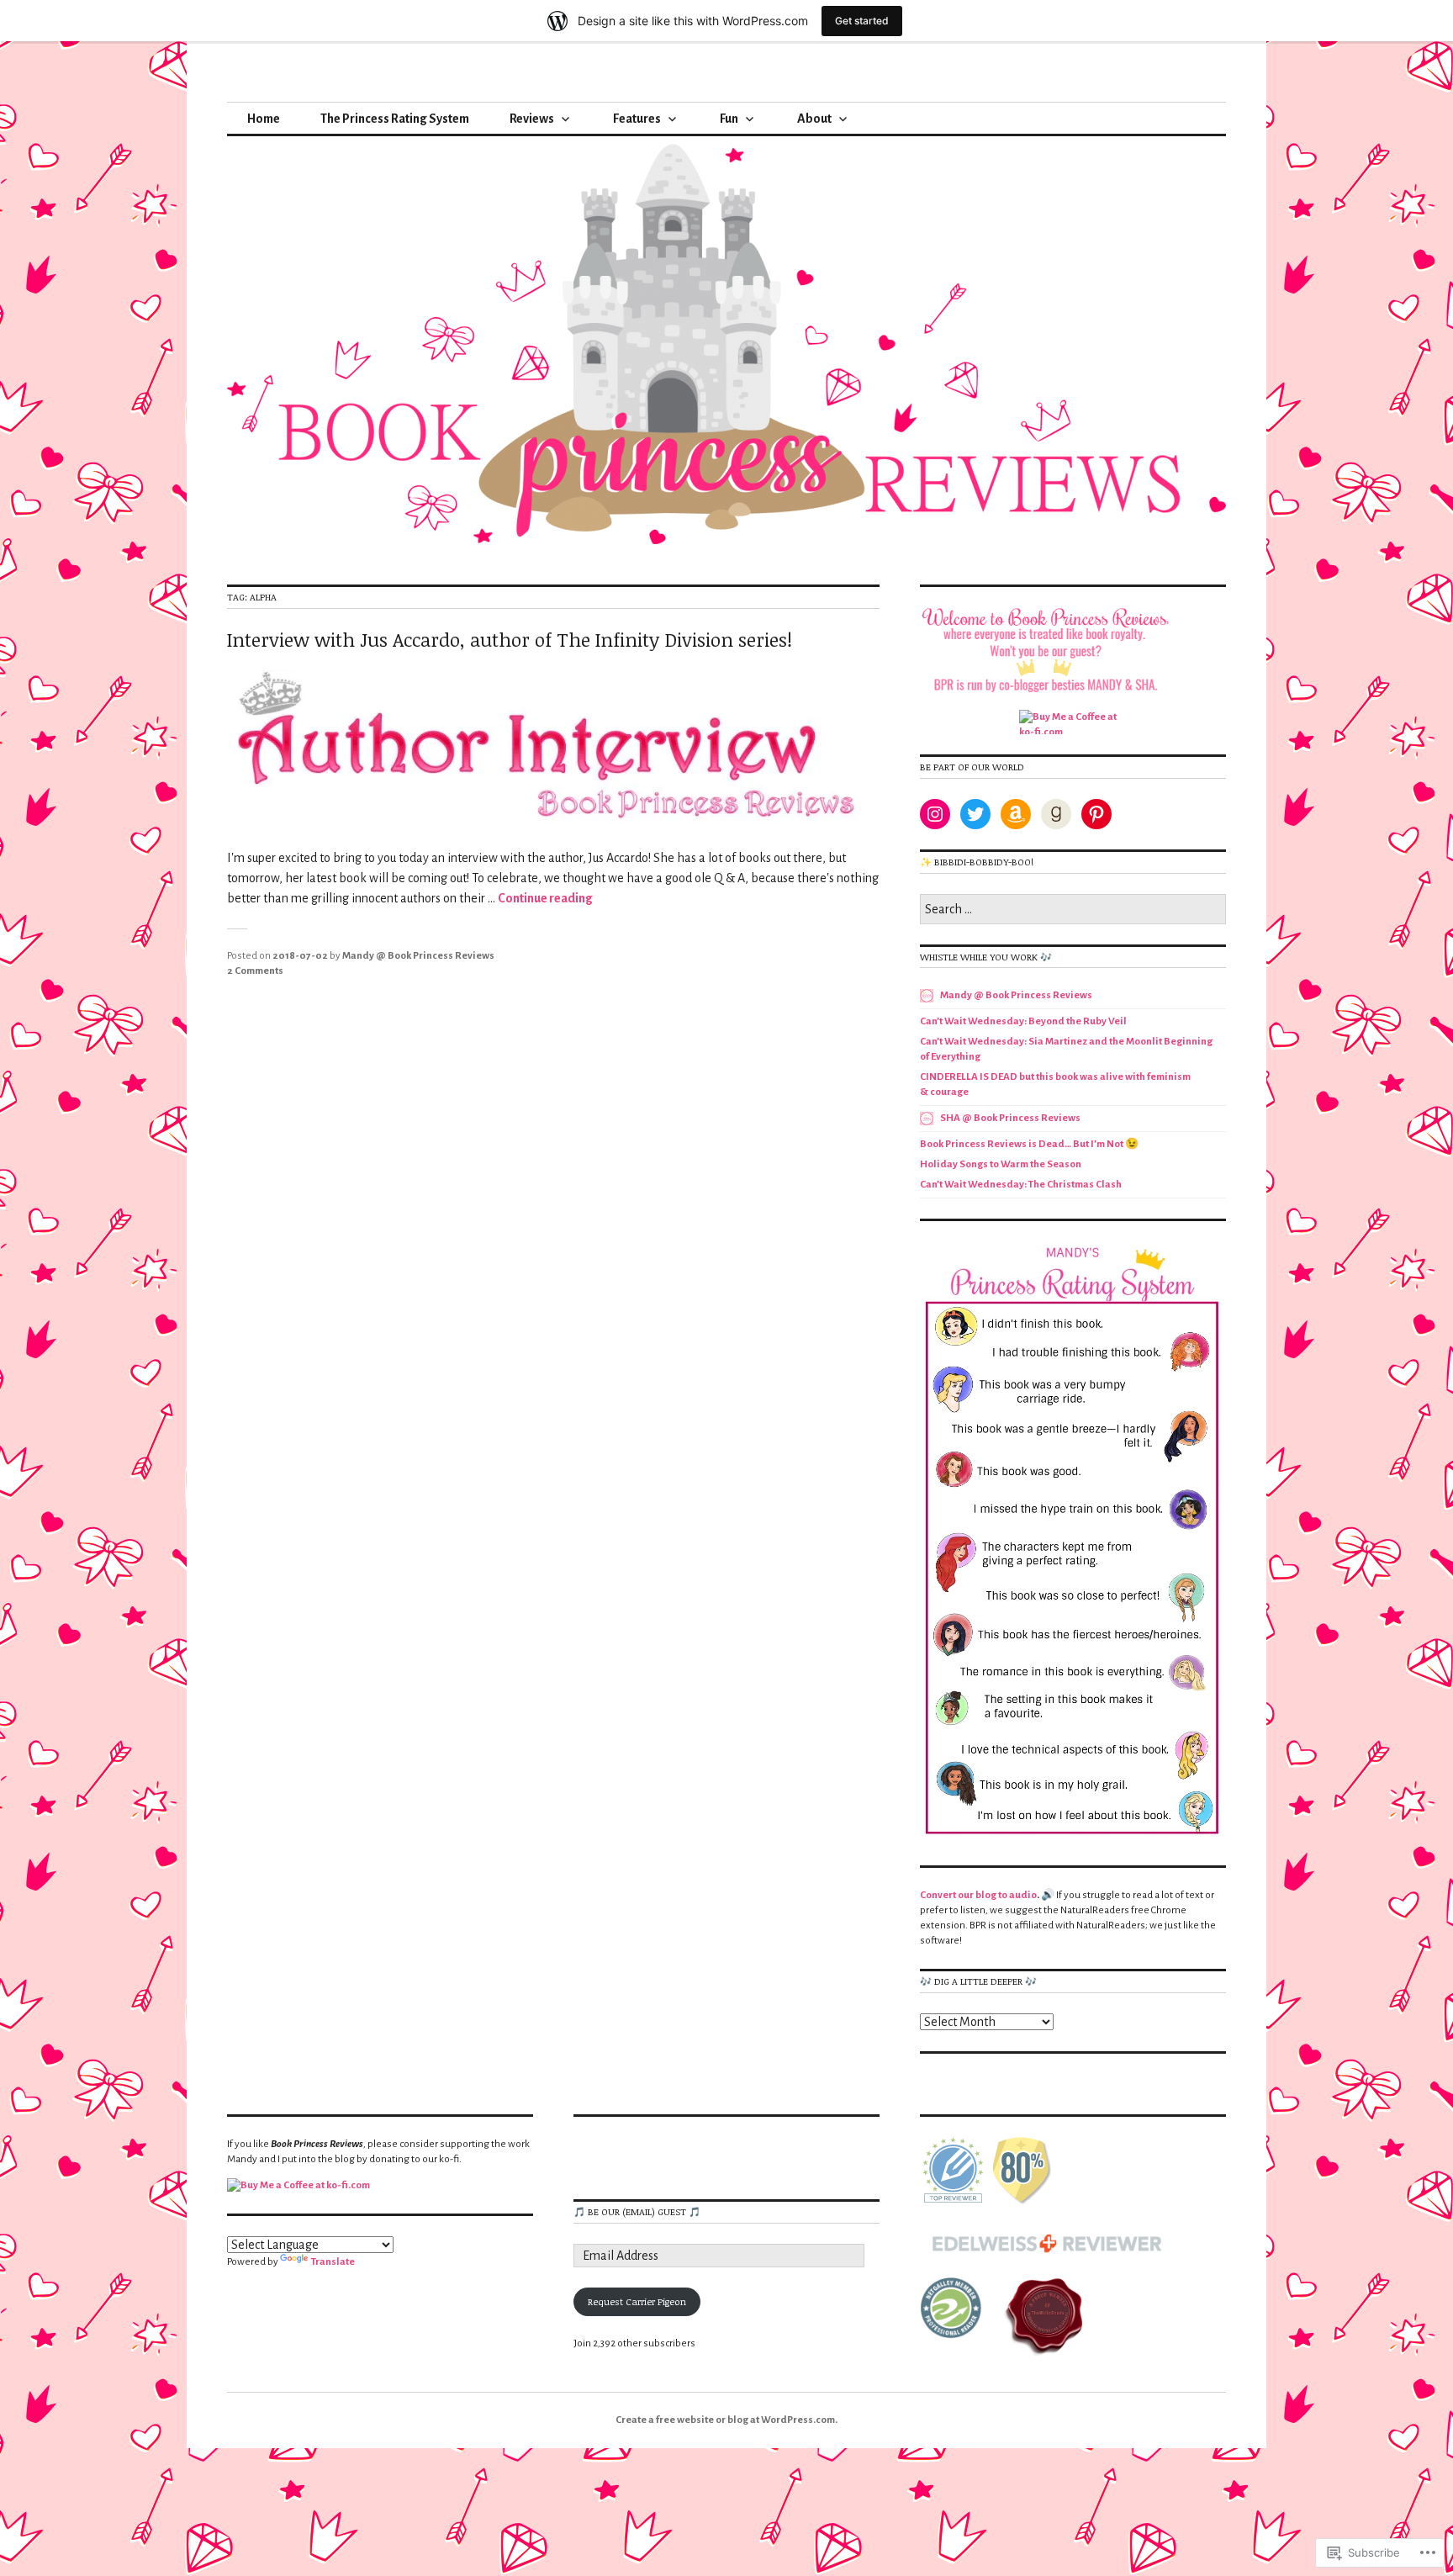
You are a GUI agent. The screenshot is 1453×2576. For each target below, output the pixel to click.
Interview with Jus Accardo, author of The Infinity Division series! (510, 639)
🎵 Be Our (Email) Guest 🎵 (637, 2211)
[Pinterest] (1096, 814)
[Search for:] (1073, 910)
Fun (729, 119)
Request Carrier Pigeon (637, 2301)
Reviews (532, 119)
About (814, 119)
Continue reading (545, 898)
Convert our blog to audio (978, 1895)
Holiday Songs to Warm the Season (1001, 1164)
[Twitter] (975, 814)
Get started (862, 21)
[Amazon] (1016, 814)
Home (264, 119)
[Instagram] (935, 814)
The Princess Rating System (395, 119)
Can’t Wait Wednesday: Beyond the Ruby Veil (1023, 1021)
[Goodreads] (1056, 814)
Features (637, 119)
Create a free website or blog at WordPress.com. (726, 2420)
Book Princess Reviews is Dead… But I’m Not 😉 (1029, 1144)
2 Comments (255, 971)
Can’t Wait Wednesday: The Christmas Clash (1021, 1185)
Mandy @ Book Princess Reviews (418, 956)
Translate (333, 2262)
